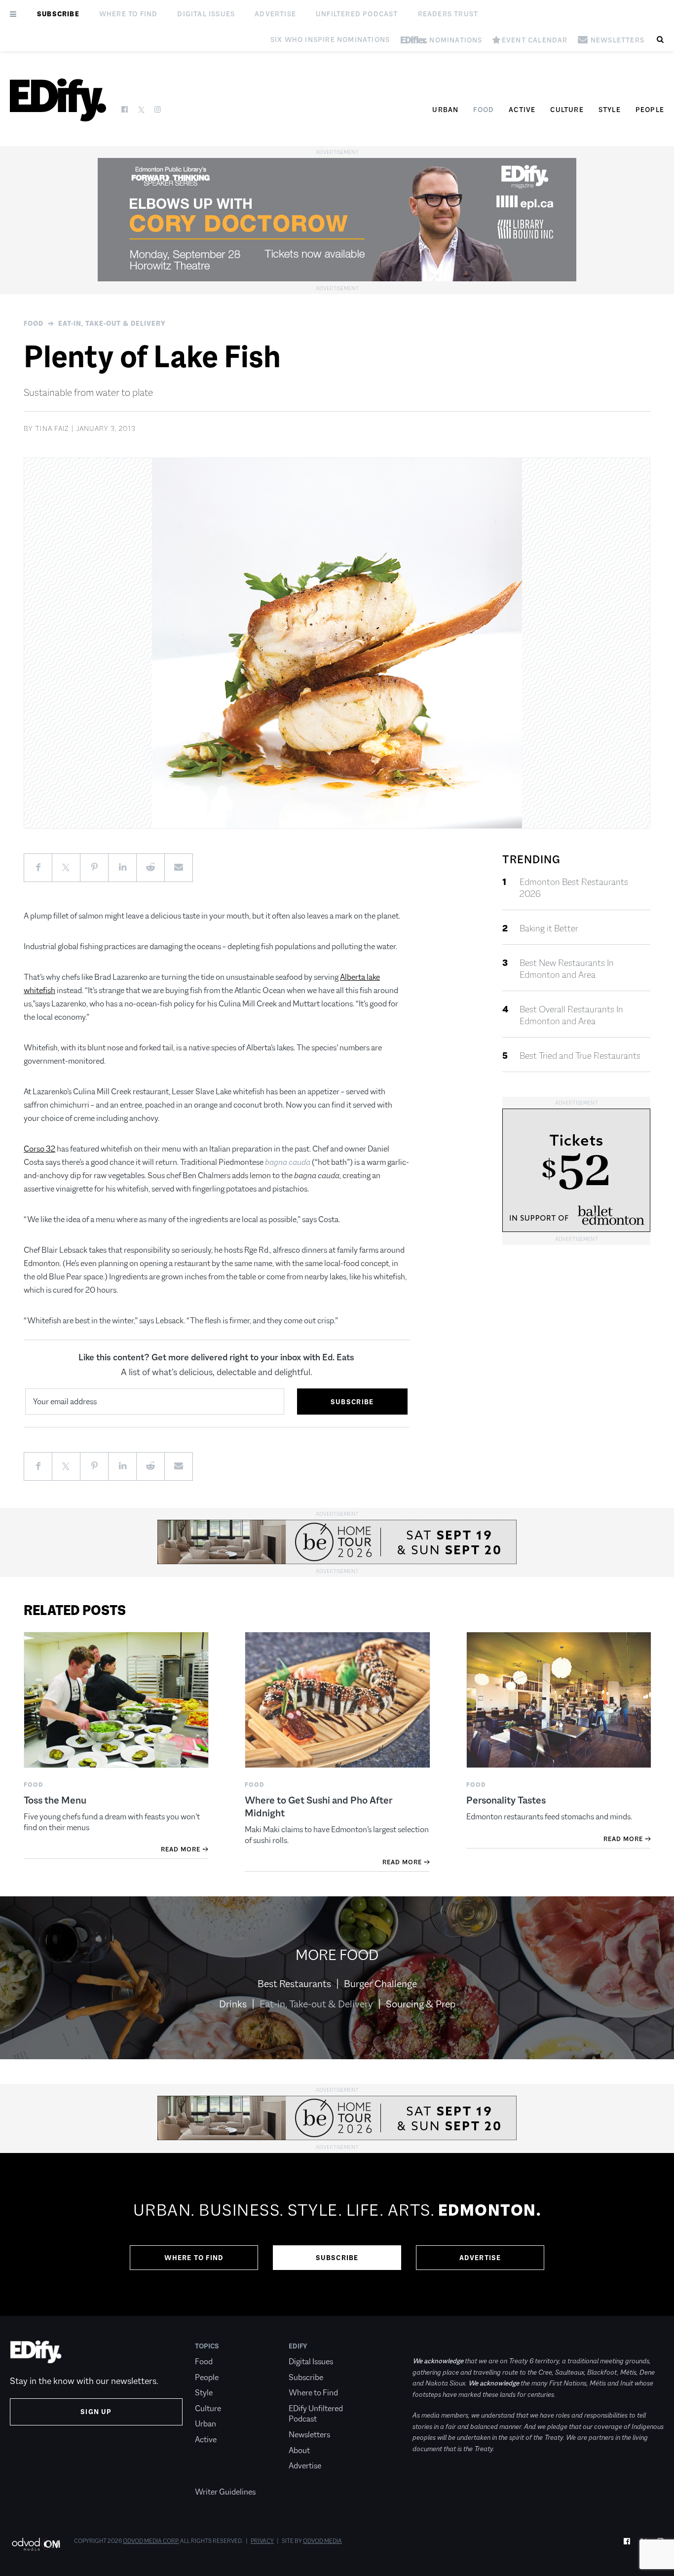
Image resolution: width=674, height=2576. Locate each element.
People (650, 110)
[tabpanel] (337, 2234)
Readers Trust (448, 14)
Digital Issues (206, 14)
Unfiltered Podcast (357, 14)
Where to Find (129, 14)
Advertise (275, 14)
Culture (567, 110)
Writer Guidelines (225, 2492)
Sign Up (96, 2412)
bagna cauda (288, 1162)
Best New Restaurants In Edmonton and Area (567, 969)
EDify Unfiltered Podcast (316, 2414)
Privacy (262, 2541)
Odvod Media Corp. (151, 2541)
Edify (298, 2346)
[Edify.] (58, 100)
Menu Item (213, 2477)
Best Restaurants (294, 1984)
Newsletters (309, 2435)
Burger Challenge (380, 1984)
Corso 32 (39, 1149)
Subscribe (58, 14)
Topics (207, 2346)
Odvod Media (322, 2541)
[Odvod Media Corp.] (36, 2544)
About (299, 2450)
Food (484, 110)
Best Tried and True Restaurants (580, 1056)
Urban (445, 110)
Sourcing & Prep (421, 2004)
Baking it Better (549, 928)
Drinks (233, 2004)
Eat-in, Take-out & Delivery (112, 323)
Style (610, 110)
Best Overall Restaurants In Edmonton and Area (571, 1015)
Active (522, 110)
